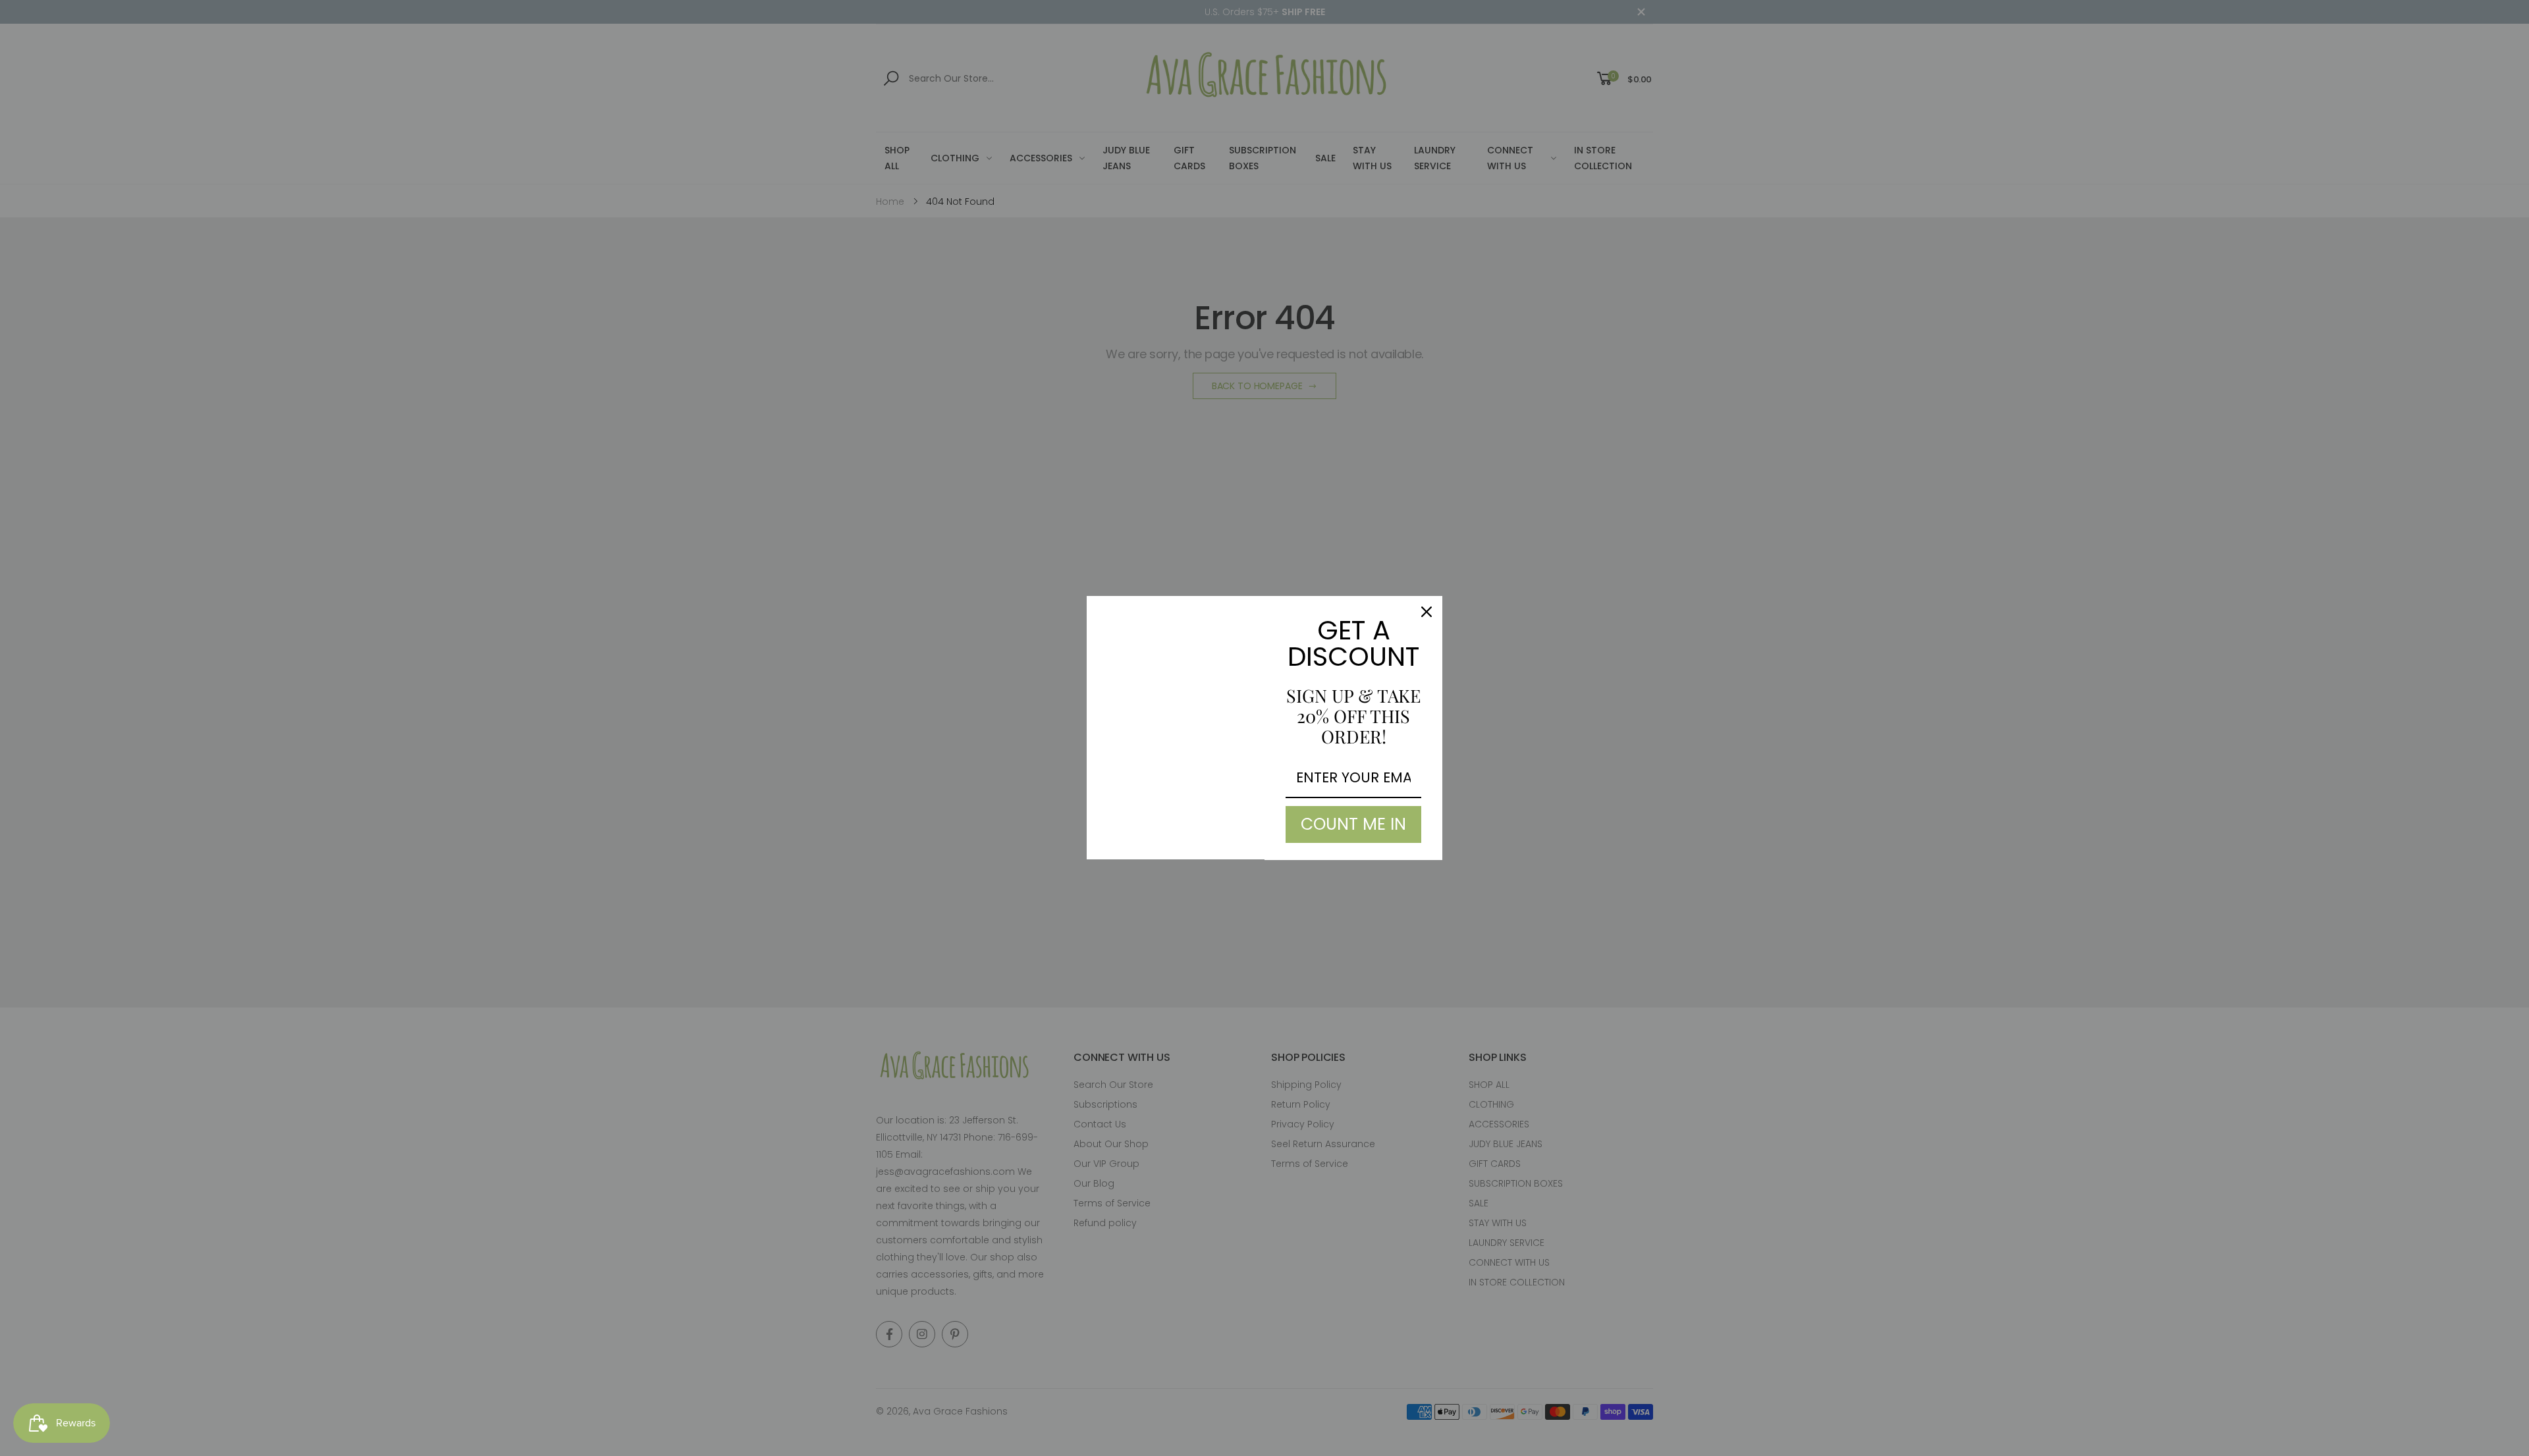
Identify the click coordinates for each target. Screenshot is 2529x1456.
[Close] (1427, 612)
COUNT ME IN (1353, 824)
